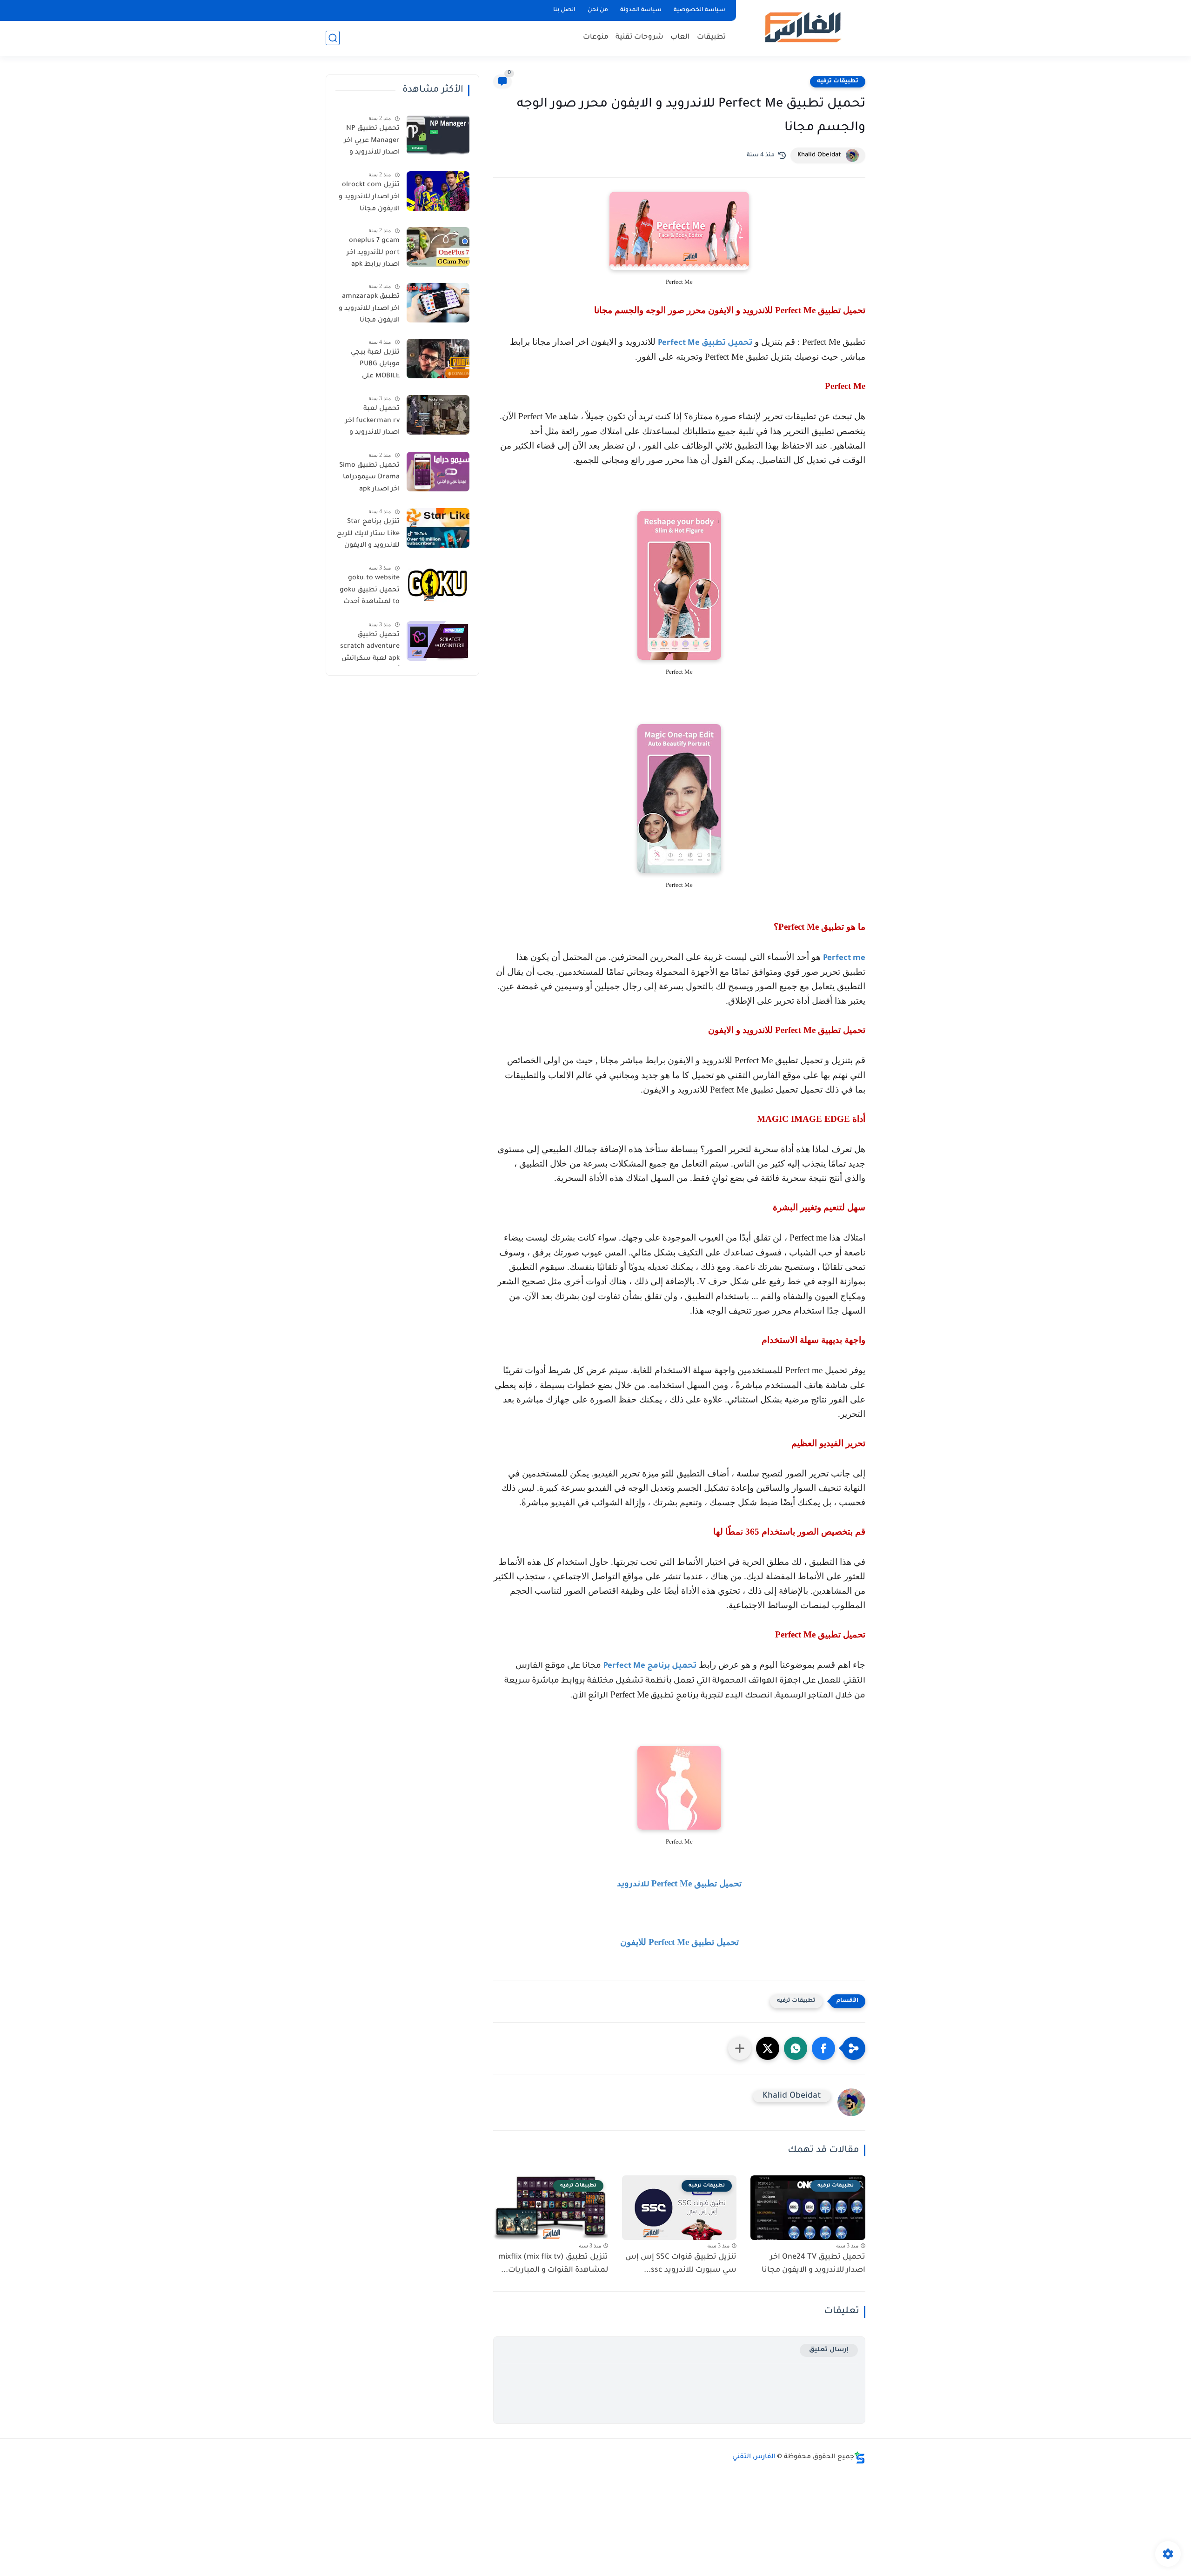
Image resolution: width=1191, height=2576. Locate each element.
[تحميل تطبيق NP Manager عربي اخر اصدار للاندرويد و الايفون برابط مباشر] (438, 135)
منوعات (596, 37)
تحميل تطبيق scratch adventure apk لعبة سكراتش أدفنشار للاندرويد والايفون (370, 649)
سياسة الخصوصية (699, 10)
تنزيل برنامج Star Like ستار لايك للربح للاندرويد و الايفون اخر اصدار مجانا (368, 536)
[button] (823, 2048)
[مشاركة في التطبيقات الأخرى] (740, 2048)
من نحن (598, 10)
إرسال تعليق (829, 2350)
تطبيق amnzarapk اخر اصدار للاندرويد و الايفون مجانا (369, 309)
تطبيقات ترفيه (838, 81)
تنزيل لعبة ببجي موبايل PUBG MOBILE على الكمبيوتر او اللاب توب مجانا (373, 366)
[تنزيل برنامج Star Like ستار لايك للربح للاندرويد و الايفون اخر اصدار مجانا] (438, 528)
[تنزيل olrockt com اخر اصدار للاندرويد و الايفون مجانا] (438, 191)
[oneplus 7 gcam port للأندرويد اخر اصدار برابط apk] (438, 247)
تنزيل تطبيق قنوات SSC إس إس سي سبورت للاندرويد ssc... (681, 2264)
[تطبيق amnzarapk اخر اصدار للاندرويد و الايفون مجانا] (438, 303)
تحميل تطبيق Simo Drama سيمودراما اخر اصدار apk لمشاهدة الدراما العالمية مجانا (369, 479)
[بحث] (333, 38)
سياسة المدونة (641, 10)
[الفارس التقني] (802, 27)
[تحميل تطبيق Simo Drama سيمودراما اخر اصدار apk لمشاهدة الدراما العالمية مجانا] (438, 472)
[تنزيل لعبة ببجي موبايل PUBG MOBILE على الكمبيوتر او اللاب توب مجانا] (438, 359)
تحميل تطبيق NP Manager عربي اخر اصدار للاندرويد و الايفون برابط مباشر (369, 142)
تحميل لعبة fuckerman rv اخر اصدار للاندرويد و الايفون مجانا (372, 423)
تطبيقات (711, 37)
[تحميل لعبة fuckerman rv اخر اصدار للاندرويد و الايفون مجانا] (438, 415)
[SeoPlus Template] (860, 2458)
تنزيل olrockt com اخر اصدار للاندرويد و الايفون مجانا (369, 197)
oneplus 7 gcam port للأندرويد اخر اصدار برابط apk (373, 253)
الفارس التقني (754, 2457)
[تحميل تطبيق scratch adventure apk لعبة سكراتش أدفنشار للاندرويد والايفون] (438, 641)
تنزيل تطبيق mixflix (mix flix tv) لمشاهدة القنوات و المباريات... (553, 2264)
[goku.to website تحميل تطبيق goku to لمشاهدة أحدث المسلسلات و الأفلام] (438, 584)
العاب (680, 37)
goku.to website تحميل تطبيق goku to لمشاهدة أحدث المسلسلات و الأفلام (370, 592)
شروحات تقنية (639, 37)
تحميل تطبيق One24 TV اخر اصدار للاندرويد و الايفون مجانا (813, 2264)
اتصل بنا (564, 10)
